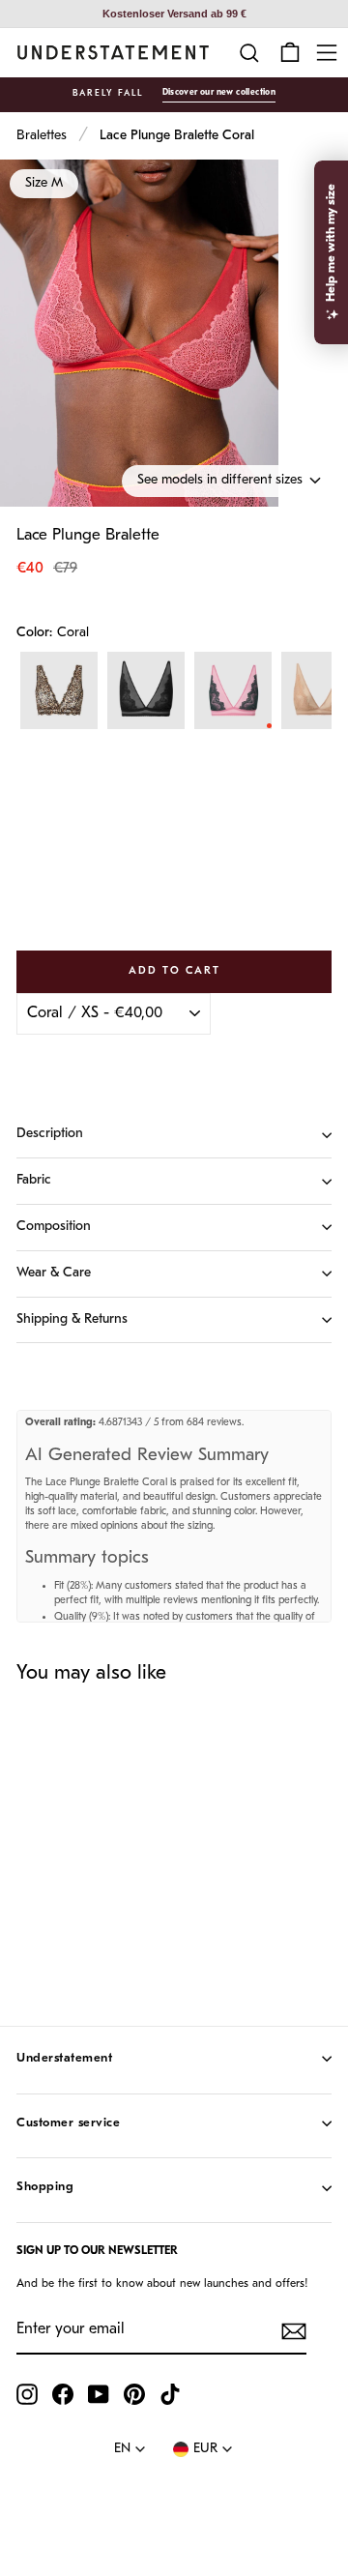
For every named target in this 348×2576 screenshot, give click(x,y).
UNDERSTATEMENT (64, 2058)
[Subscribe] (294, 2331)
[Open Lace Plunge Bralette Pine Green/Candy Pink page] (233, 690)
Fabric (34, 1180)
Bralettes (42, 136)
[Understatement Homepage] (113, 53)
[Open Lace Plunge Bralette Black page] (146, 690)
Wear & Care (54, 1273)
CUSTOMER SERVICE (68, 2123)
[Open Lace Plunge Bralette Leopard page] (59, 690)
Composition (54, 1227)
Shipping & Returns (72, 1319)
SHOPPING (45, 2187)
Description (50, 1134)
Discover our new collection (219, 92)
